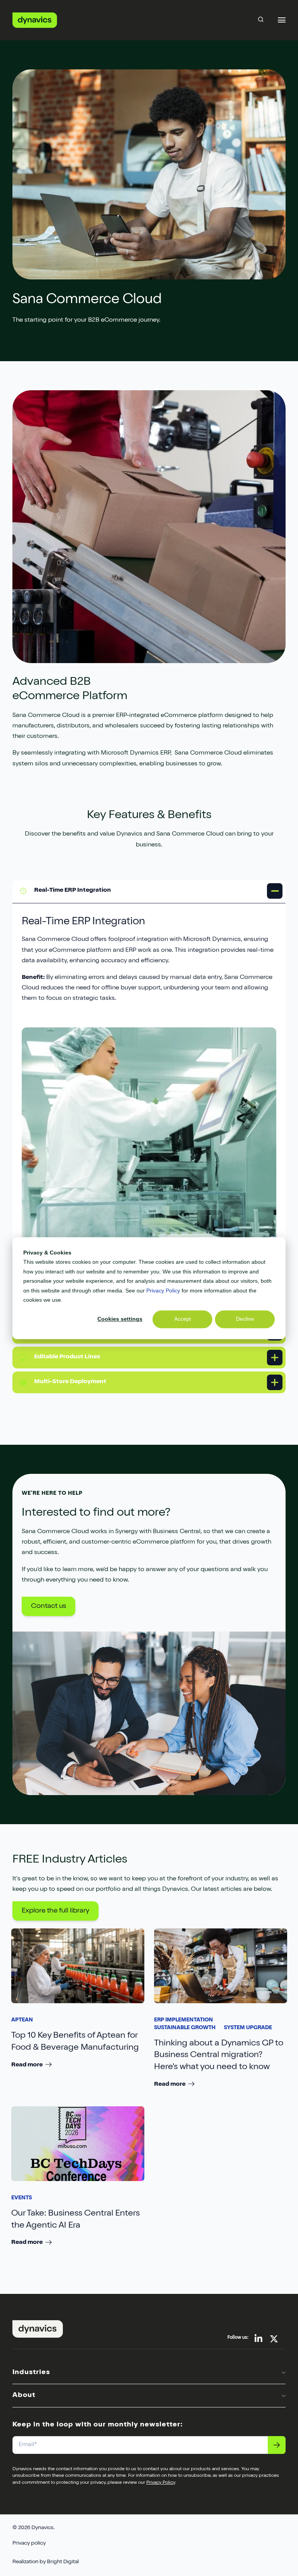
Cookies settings (120, 1319)
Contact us (49, 1606)
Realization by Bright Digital (46, 2562)
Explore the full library (55, 1911)
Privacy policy (29, 2543)
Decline (245, 1319)
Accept (183, 1319)
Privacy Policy (163, 1291)
